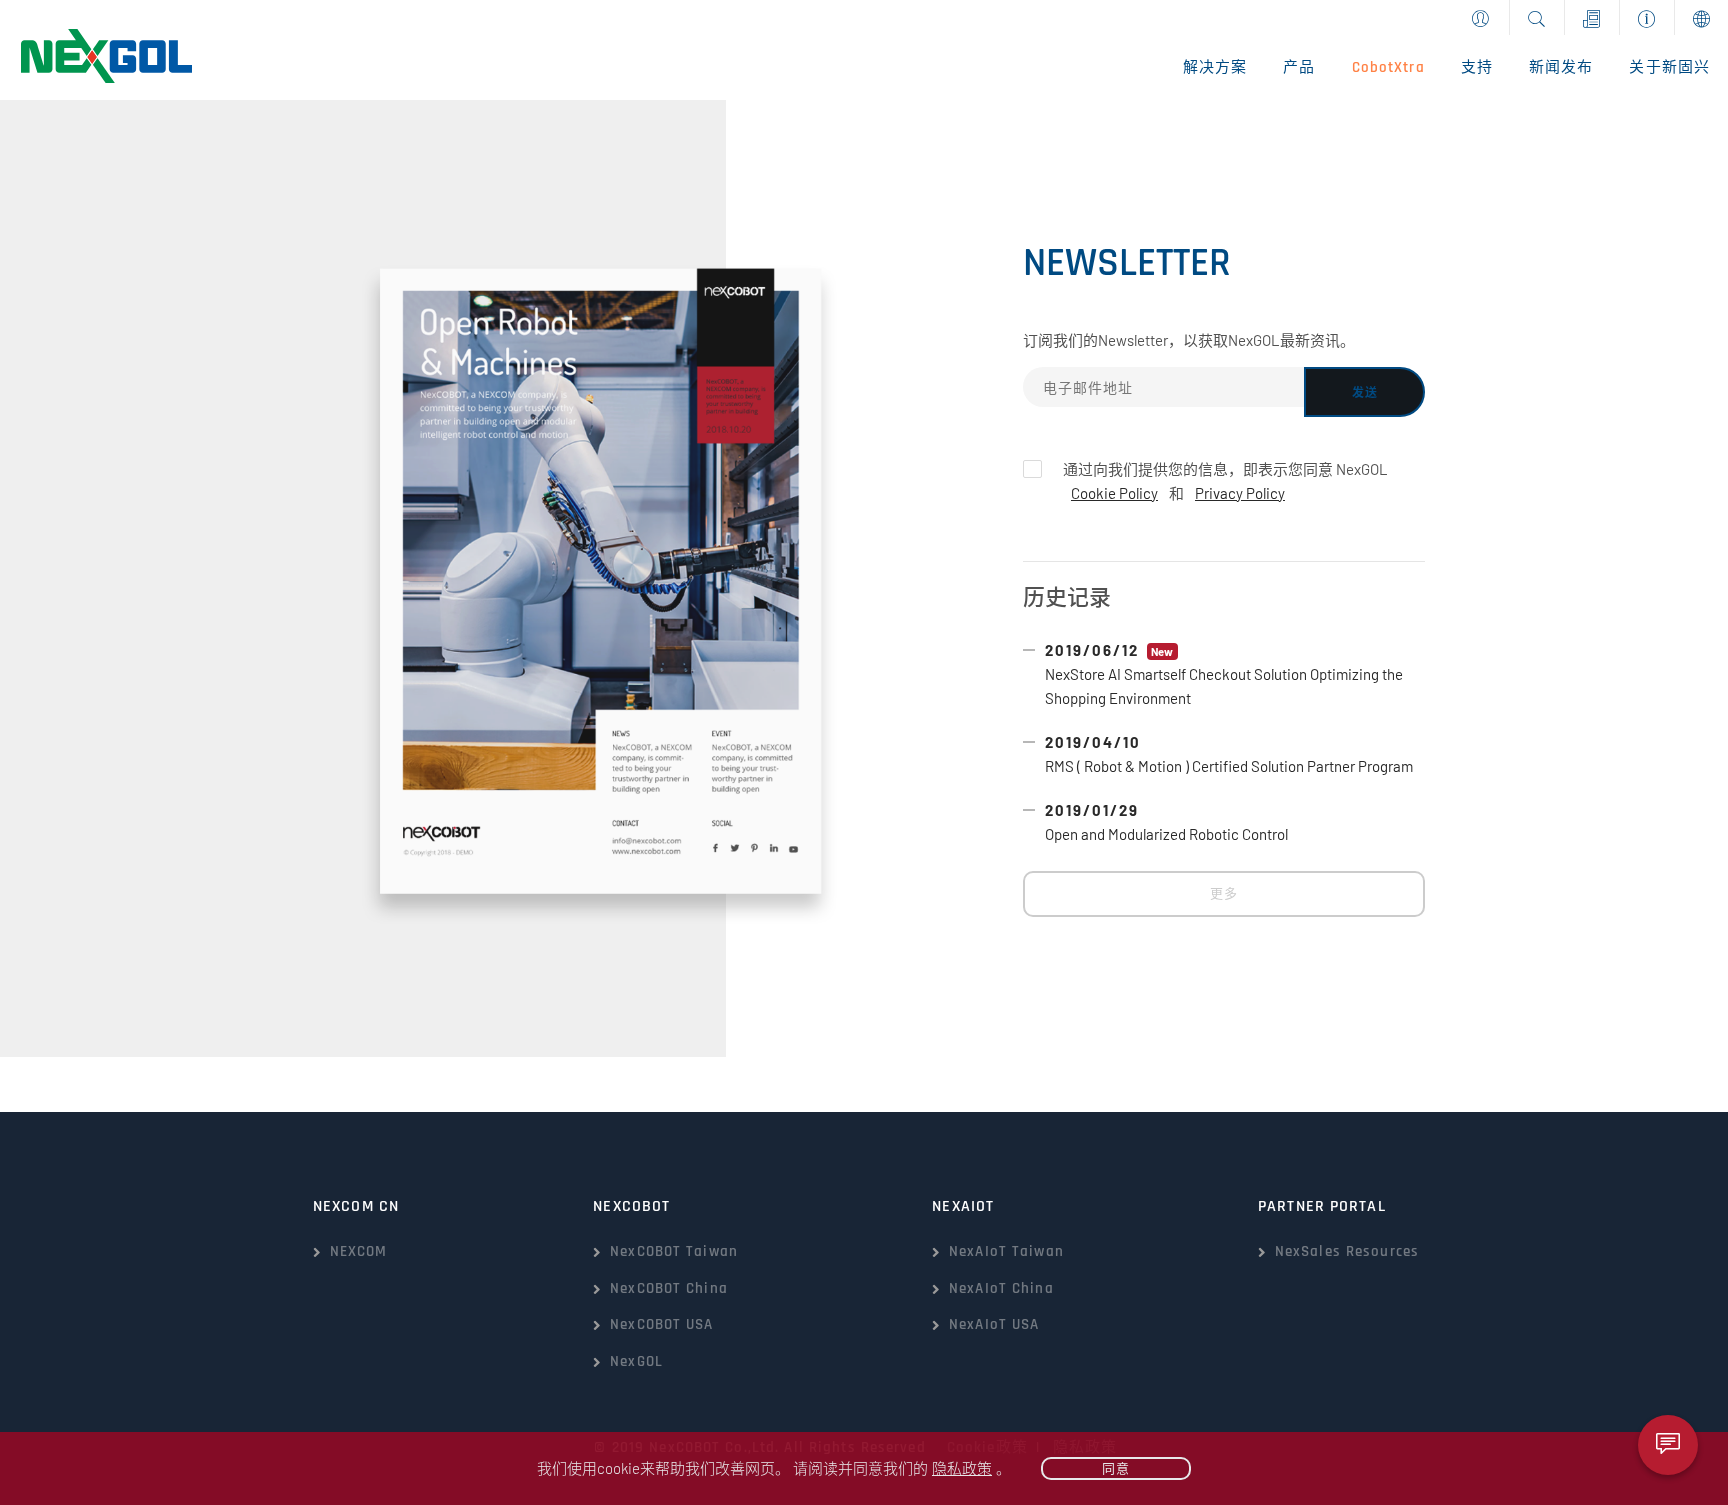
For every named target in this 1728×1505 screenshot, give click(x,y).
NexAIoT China (1001, 1288)
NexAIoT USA (994, 1324)
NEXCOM (359, 1251)
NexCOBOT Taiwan (674, 1251)
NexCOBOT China (669, 1288)
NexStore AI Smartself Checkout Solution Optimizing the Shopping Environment (1224, 674)
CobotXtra (1388, 67)
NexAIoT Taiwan (1006, 1251)
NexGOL (636, 1361)
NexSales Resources (1347, 1251)
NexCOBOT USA (661, 1324)
